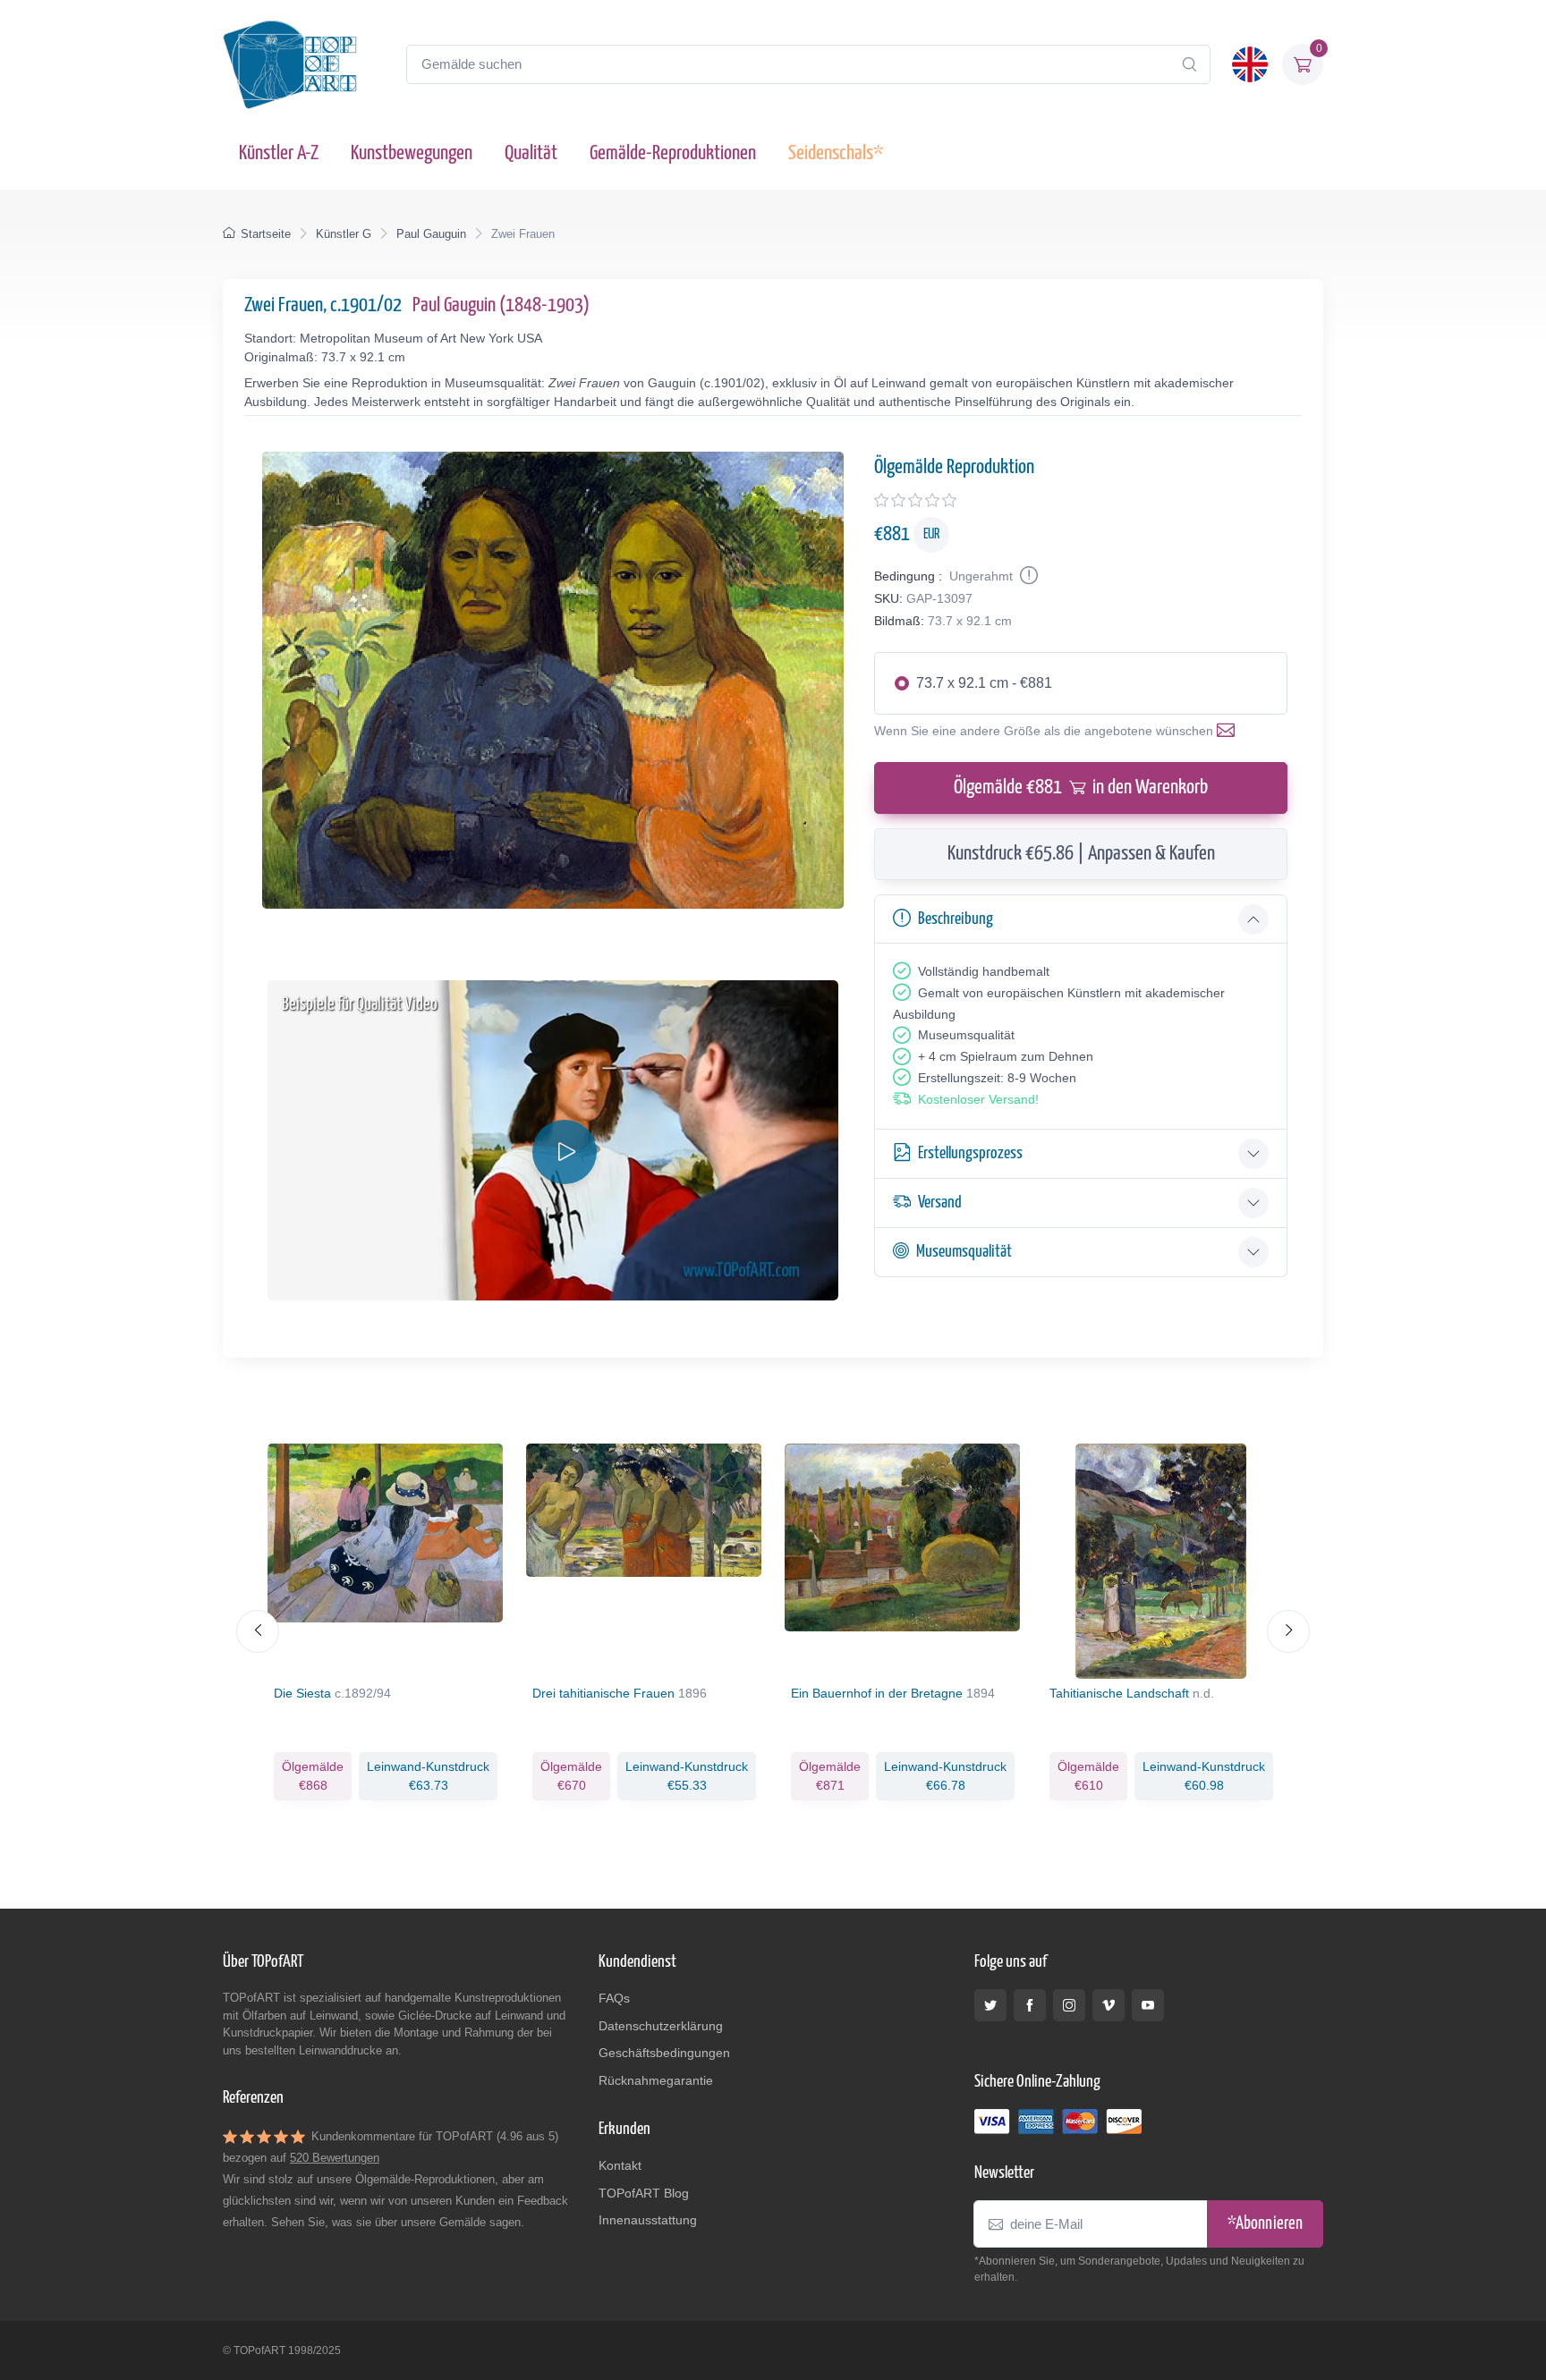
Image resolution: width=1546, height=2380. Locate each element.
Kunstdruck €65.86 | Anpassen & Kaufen (1081, 854)
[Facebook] (1030, 2005)
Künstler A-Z (279, 153)
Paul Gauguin (431, 234)
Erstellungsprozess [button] (970, 1153)
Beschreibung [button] (956, 919)
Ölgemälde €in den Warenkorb (1081, 788)
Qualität (531, 153)
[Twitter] (990, 2005)
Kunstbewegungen (412, 153)
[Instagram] (1069, 2005)
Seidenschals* (836, 153)
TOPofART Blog (644, 2193)
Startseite (266, 234)
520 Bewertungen (335, 2158)
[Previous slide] (258, 1631)
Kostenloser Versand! (978, 1099)
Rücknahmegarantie (656, 2080)
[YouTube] (1148, 2005)
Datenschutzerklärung (661, 2026)
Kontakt (620, 2165)
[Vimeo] (1109, 2005)
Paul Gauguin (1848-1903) (501, 305)
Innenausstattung (648, 2220)
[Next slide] (1288, 1631)
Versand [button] (940, 1203)
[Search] (1189, 64)
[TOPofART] (290, 64)
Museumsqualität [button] (964, 1252)
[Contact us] (1229, 731)
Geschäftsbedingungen (664, 2053)
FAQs (614, 1998)
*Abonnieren (1265, 2224)
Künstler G (344, 234)
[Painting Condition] (1027, 576)
